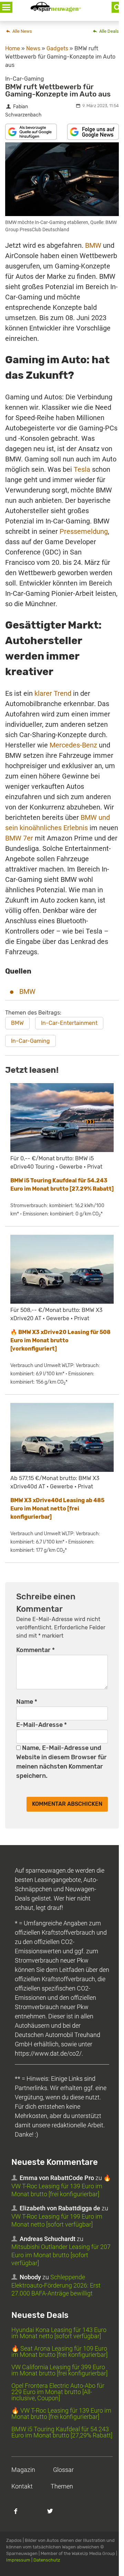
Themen (62, 2486)
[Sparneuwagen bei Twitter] (54, 2515)
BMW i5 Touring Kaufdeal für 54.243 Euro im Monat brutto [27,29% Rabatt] (62, 2432)
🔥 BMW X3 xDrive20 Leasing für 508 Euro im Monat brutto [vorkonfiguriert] (60, 1340)
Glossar (63, 2470)
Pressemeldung (84, 531)
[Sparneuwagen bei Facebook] (20, 2515)
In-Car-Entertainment (69, 1023)
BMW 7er (19, 838)
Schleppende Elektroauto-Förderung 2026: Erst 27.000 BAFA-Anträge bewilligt (56, 2285)
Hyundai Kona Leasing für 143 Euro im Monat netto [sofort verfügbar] (59, 2333)
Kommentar (35, 1650)
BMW (93, 245)
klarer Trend (53, 693)
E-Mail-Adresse (42, 1725)
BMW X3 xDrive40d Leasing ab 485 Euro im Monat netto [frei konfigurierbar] (57, 1509)
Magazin (23, 2470)
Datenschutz (47, 2560)
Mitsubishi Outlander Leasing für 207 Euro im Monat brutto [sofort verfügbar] (61, 2255)
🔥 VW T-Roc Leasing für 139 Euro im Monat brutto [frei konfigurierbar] (61, 2186)
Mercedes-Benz (73, 745)
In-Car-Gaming (30, 1041)
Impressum (18, 2560)
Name (27, 1702)
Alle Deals (108, 31)
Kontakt (22, 2486)
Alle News (22, 31)
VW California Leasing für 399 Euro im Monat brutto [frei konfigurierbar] (59, 2370)
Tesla (82, 469)
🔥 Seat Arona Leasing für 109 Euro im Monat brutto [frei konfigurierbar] (59, 2351)
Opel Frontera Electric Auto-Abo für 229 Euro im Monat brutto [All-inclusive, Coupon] (58, 2392)
